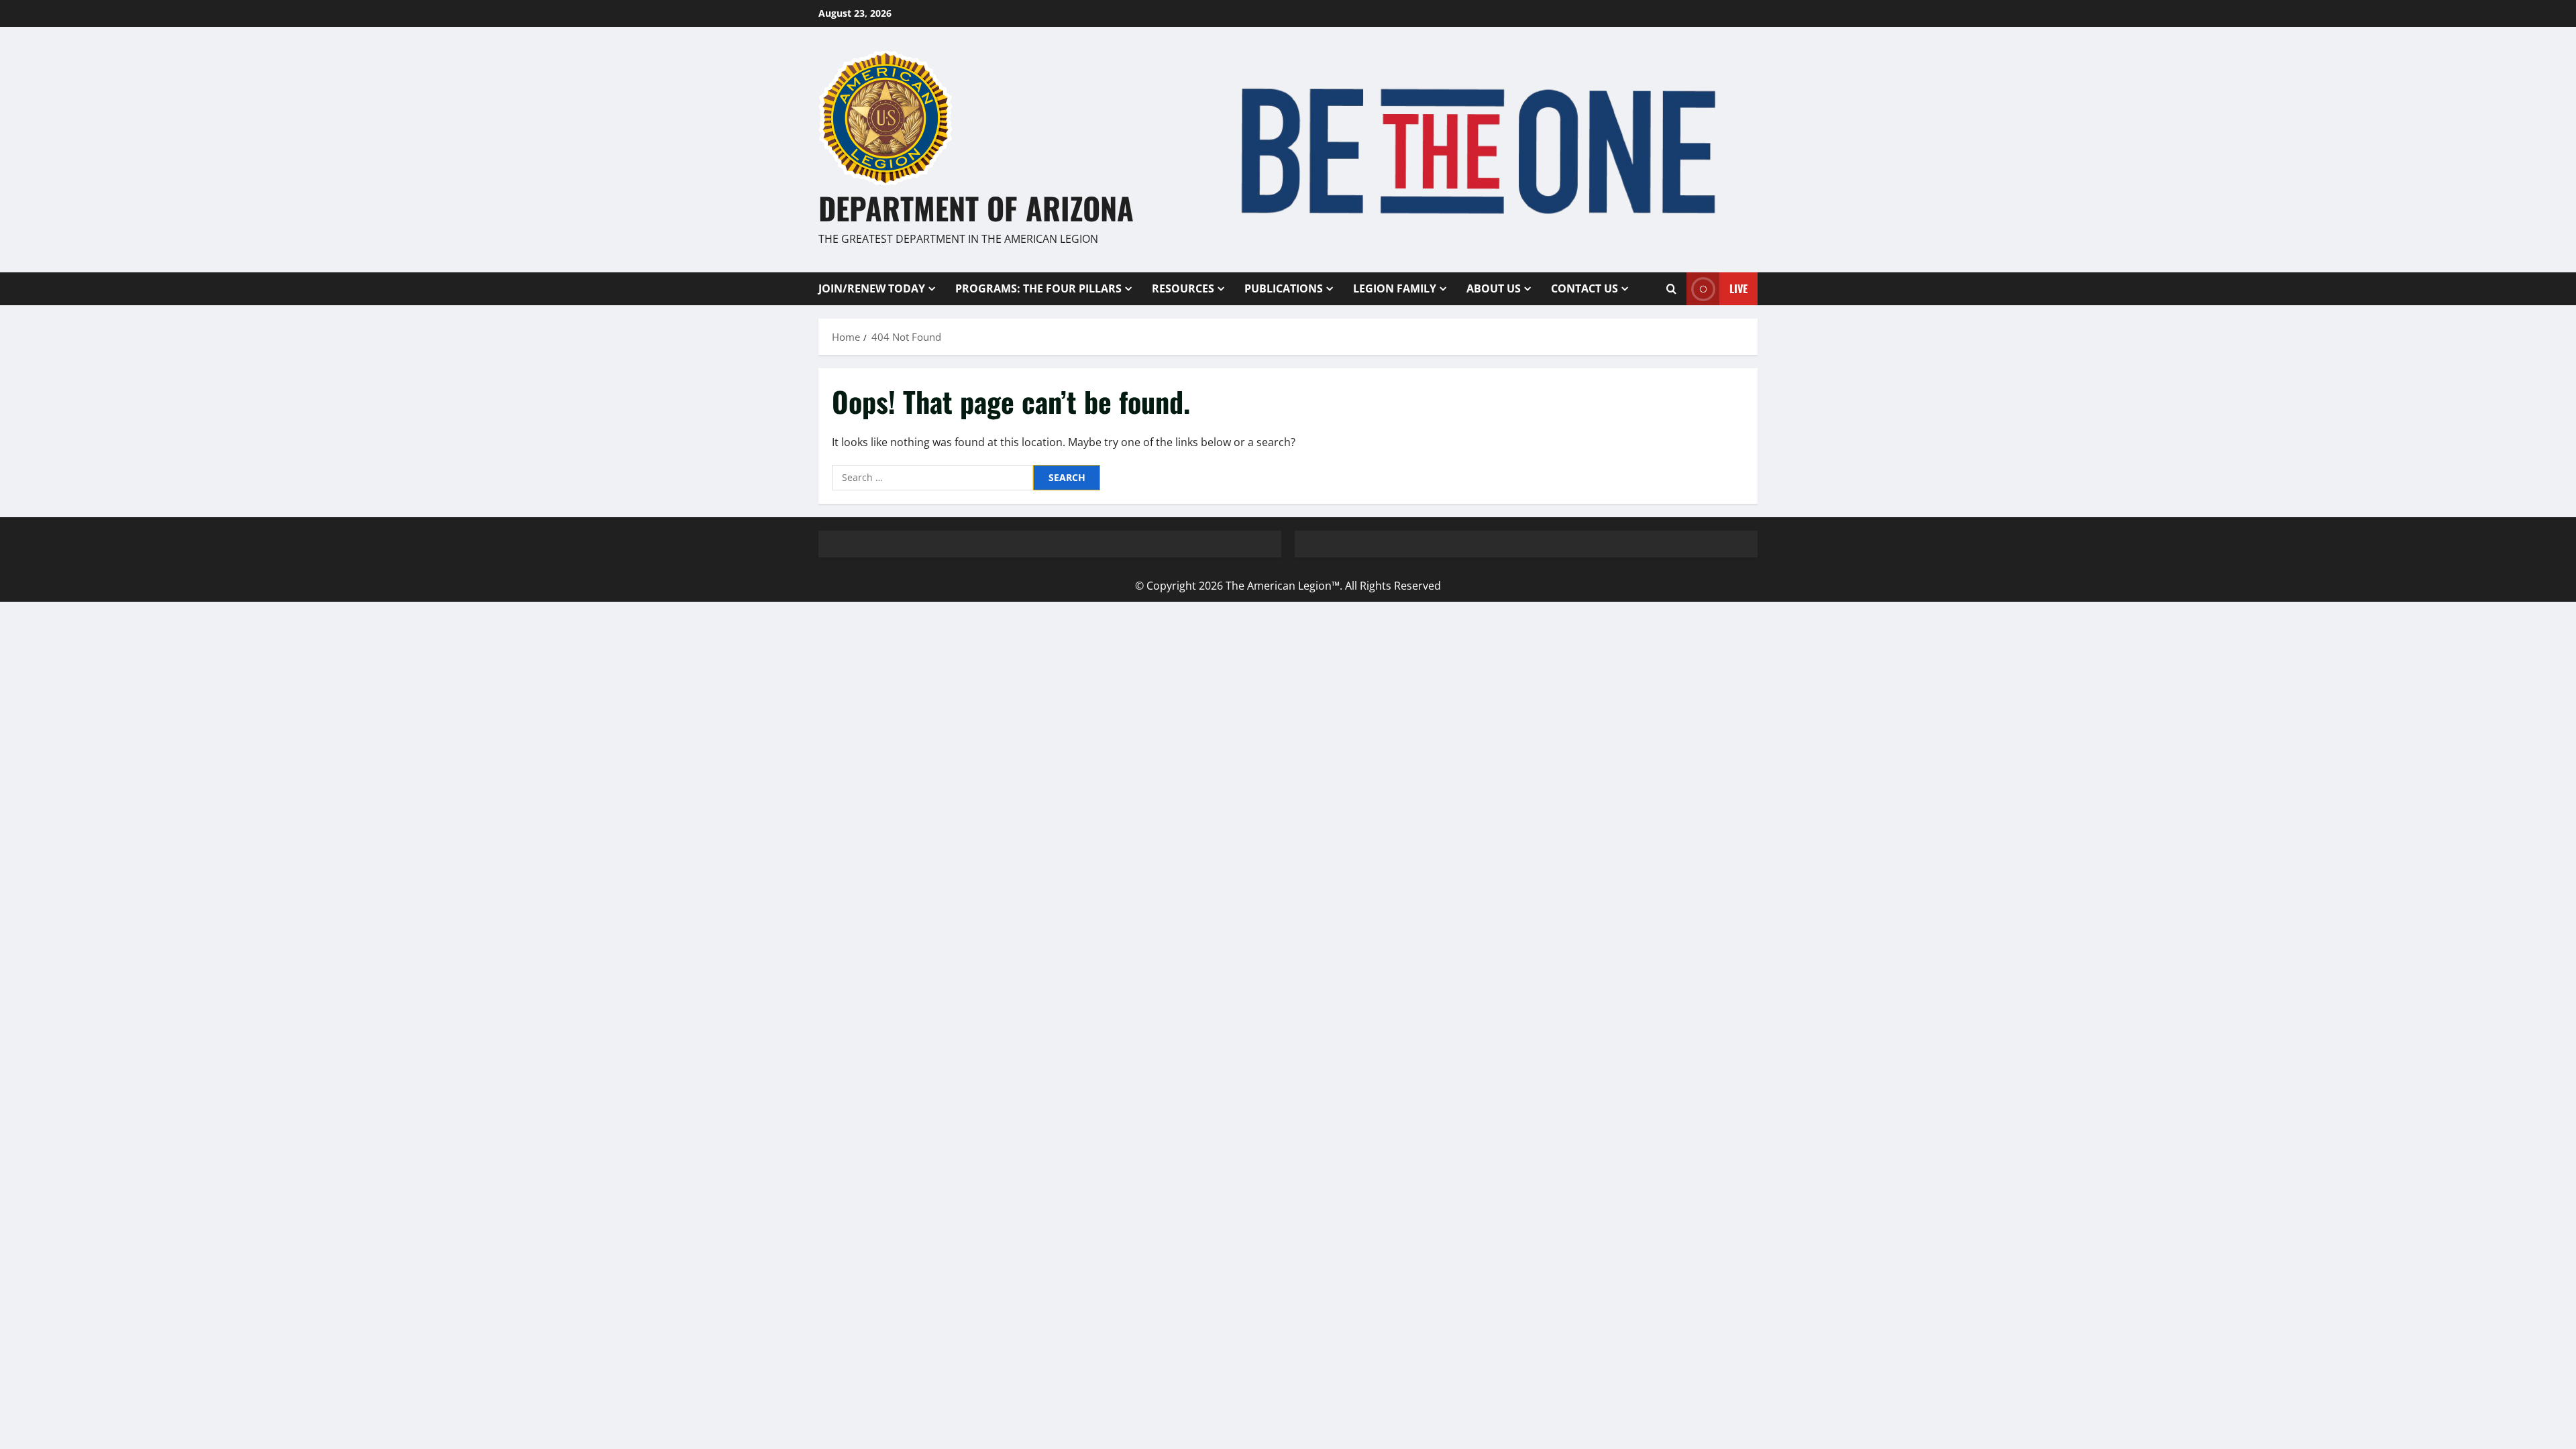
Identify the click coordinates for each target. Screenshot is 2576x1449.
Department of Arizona (976, 208)
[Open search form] (1671, 288)
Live (1738, 288)
